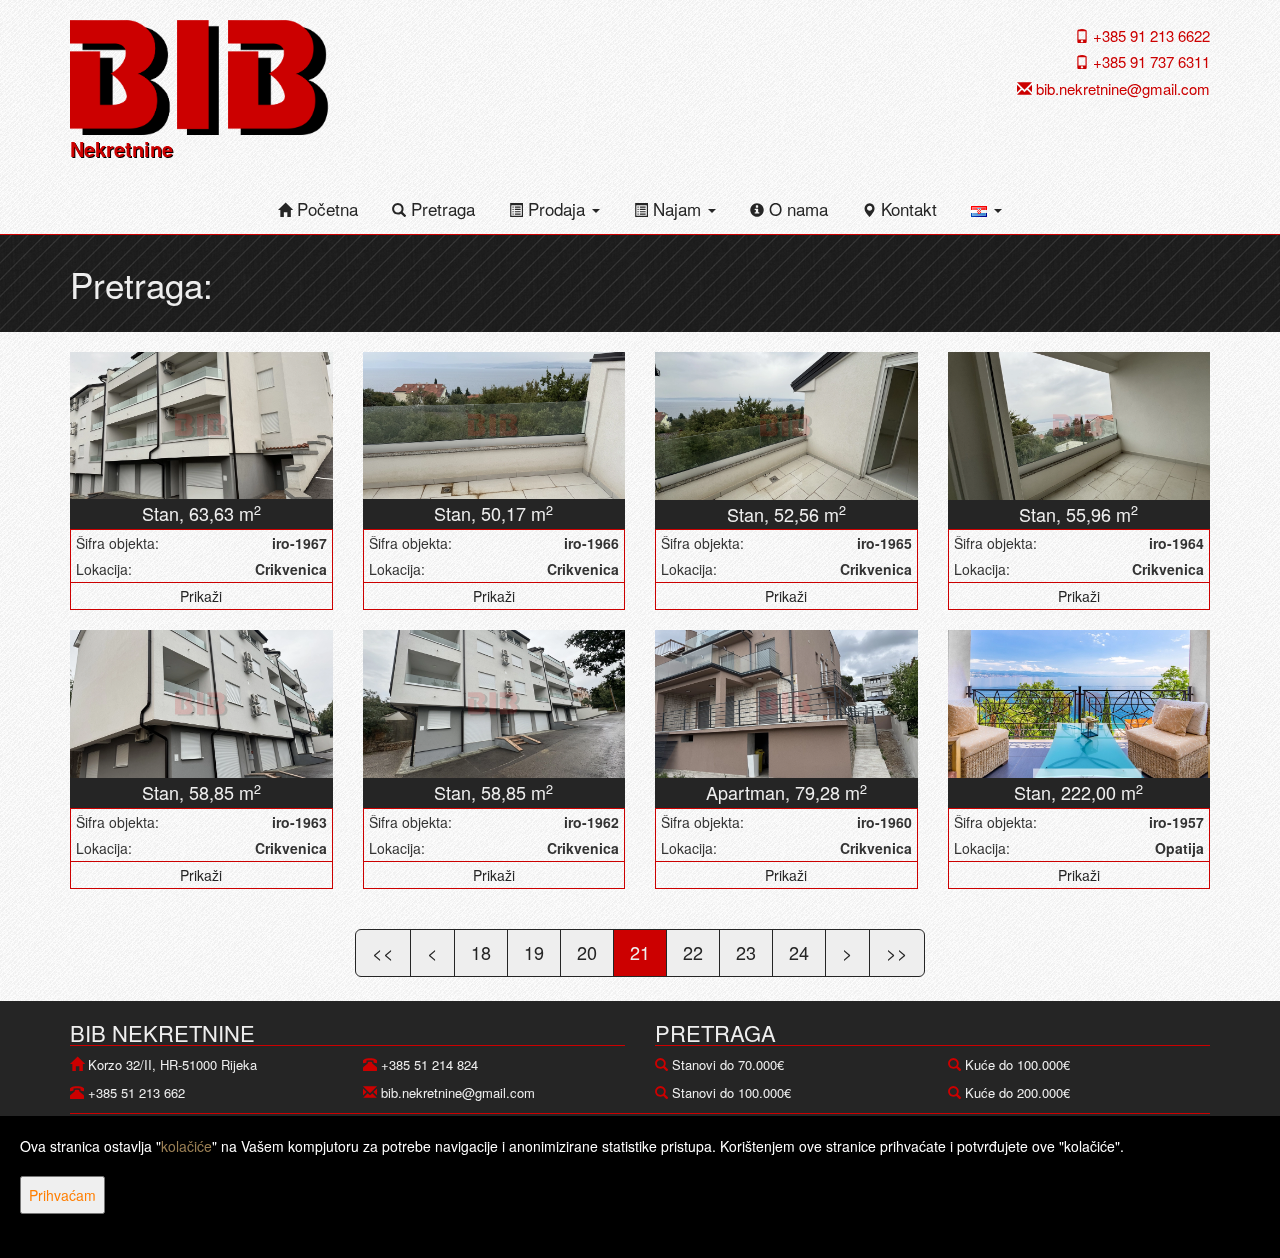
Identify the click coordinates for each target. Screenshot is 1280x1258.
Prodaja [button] (556, 208)
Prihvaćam (62, 1195)
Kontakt (906, 208)
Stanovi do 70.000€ (728, 1064)
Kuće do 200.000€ (1017, 1092)
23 (746, 952)
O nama (796, 208)
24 (799, 952)
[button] (986, 209)
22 (693, 952)
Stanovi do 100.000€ (731, 1092)
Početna (325, 208)
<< (383, 952)
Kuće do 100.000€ (1017, 1064)
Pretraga (440, 208)
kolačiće (186, 1146)
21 (640, 952)
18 (481, 952)
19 (534, 952)
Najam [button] (677, 208)
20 (587, 952)
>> (897, 952)
